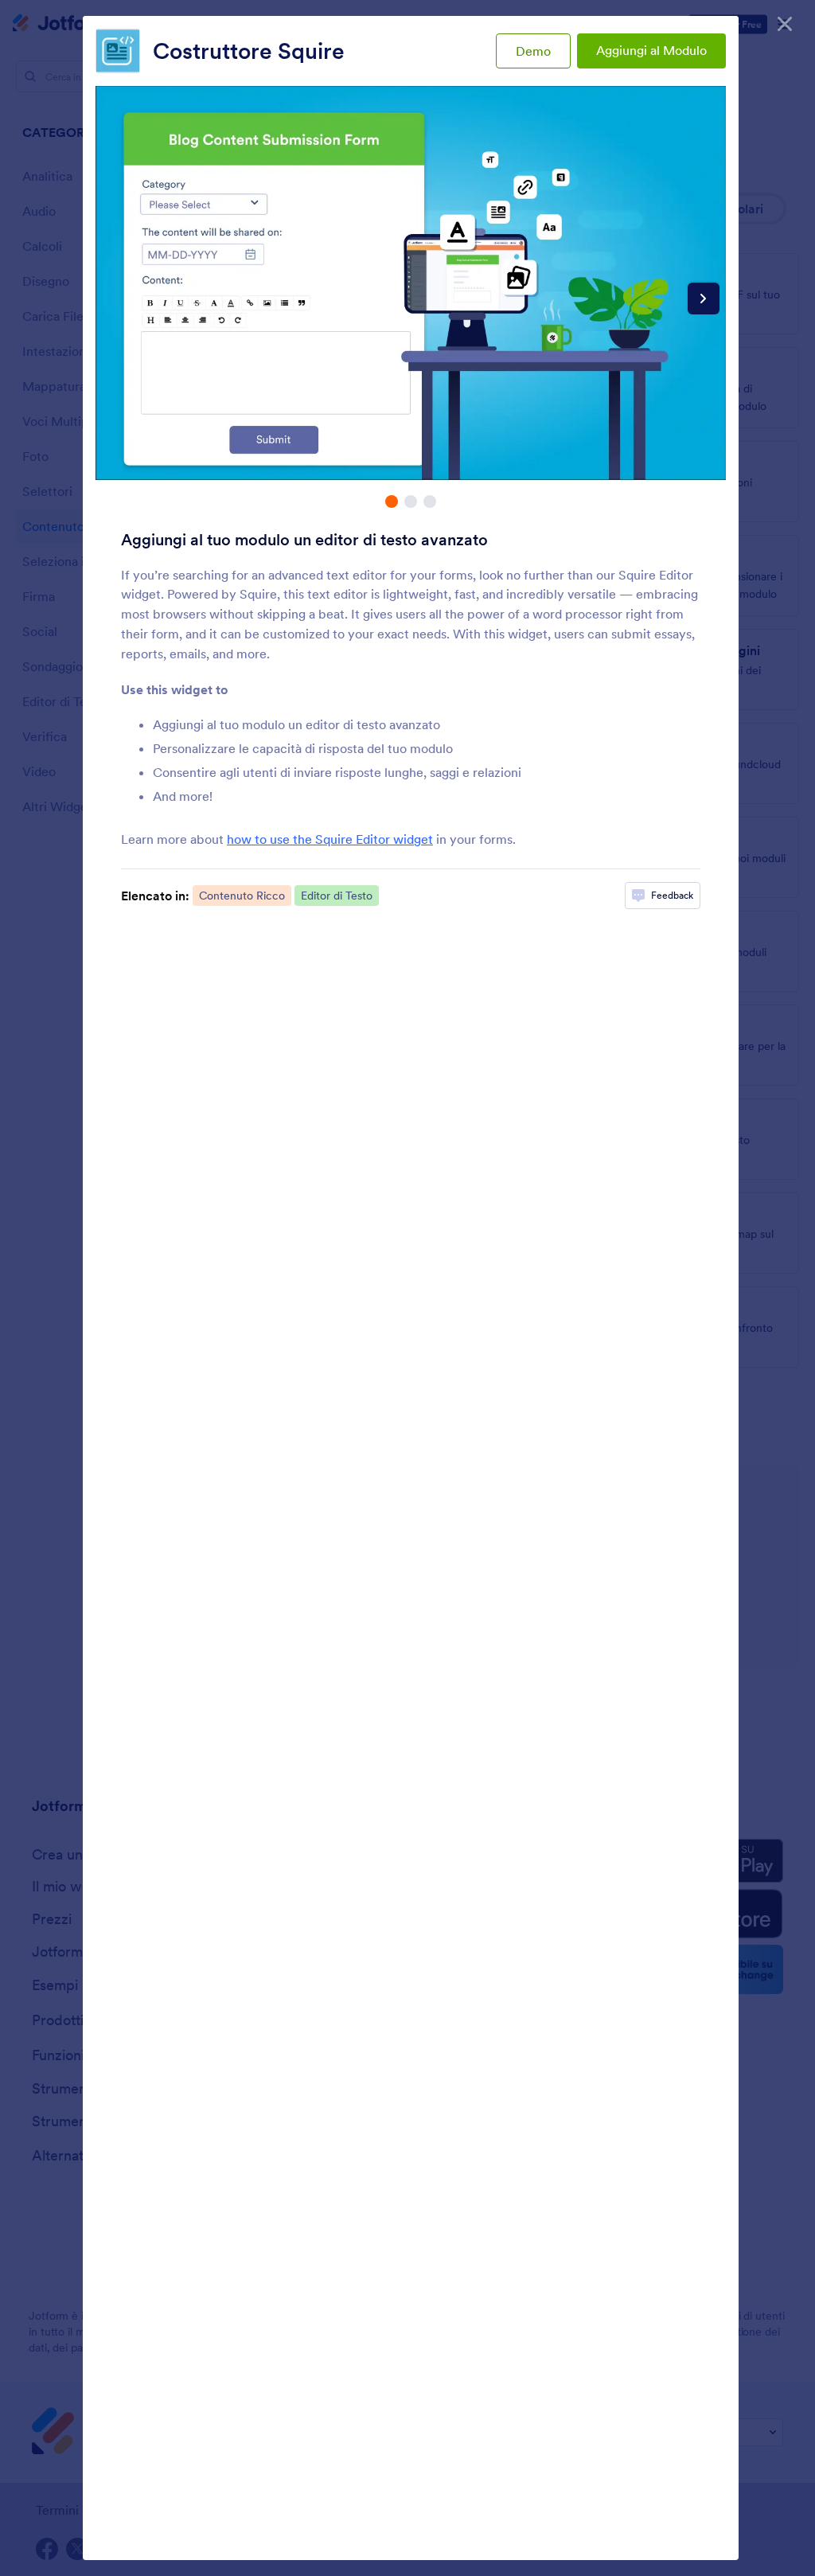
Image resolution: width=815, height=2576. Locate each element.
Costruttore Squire (249, 51)
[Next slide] (704, 299)
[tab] (392, 502)
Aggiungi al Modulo (651, 50)
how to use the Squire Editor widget (330, 839)
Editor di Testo (337, 896)
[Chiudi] (785, 24)
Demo (533, 51)
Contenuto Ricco (242, 896)
